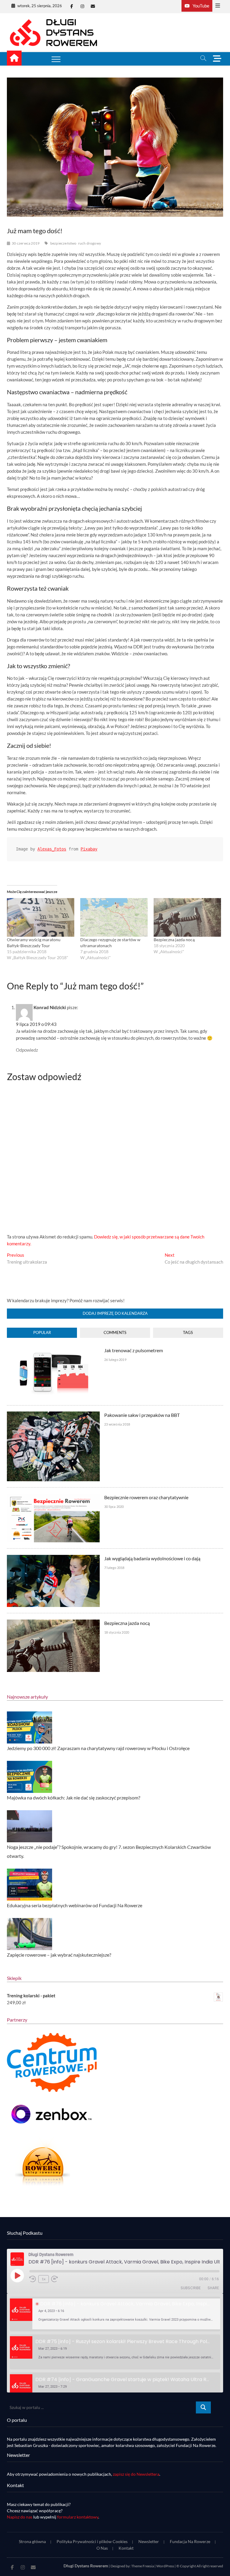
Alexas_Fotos (52, 849)
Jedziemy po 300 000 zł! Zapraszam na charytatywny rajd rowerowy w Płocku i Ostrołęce (98, 1748)
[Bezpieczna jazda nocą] (187, 917)
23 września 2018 (117, 1424)
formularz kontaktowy (78, 2517)
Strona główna (32, 2541)
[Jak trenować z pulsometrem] (53, 1350)
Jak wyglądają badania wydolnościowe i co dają (152, 1558)
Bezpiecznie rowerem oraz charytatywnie (146, 1497)
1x (44, 2279)
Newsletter (149, 2541)
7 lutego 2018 (114, 1568)
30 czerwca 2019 (26, 243)
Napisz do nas (20, 2517)
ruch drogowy (90, 243)
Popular (42, 1332)
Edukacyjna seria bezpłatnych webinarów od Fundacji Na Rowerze (75, 1905)
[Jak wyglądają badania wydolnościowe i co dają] (53, 1558)
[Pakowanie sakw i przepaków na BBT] (53, 1415)
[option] (115, 2314)
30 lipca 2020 (114, 1507)
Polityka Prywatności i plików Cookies (92, 2541)
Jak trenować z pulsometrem (134, 1350)
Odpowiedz (27, 1050)
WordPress (165, 2566)
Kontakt (126, 2548)
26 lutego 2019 (115, 1360)
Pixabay (89, 849)
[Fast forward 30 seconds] (55, 2279)
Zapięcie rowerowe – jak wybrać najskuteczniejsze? (59, 1955)
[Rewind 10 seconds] (33, 2279)
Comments (115, 1332)
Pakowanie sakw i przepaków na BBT (142, 1415)
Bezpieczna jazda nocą (174, 940)
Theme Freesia (143, 2566)
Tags (188, 1332)
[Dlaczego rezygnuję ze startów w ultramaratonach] (114, 917)
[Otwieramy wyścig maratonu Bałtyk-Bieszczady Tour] (41, 917)
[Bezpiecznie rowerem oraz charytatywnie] (53, 1497)
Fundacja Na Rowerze (190, 2541)
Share (213, 2288)
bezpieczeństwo (63, 243)
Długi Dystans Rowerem (86, 2566)
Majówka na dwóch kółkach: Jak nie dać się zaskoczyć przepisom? (74, 1798)
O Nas (102, 2548)
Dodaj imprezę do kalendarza (115, 1313)
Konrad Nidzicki (50, 1007)
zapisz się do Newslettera (136, 2474)
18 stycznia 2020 (117, 1632)
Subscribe (191, 2288)
